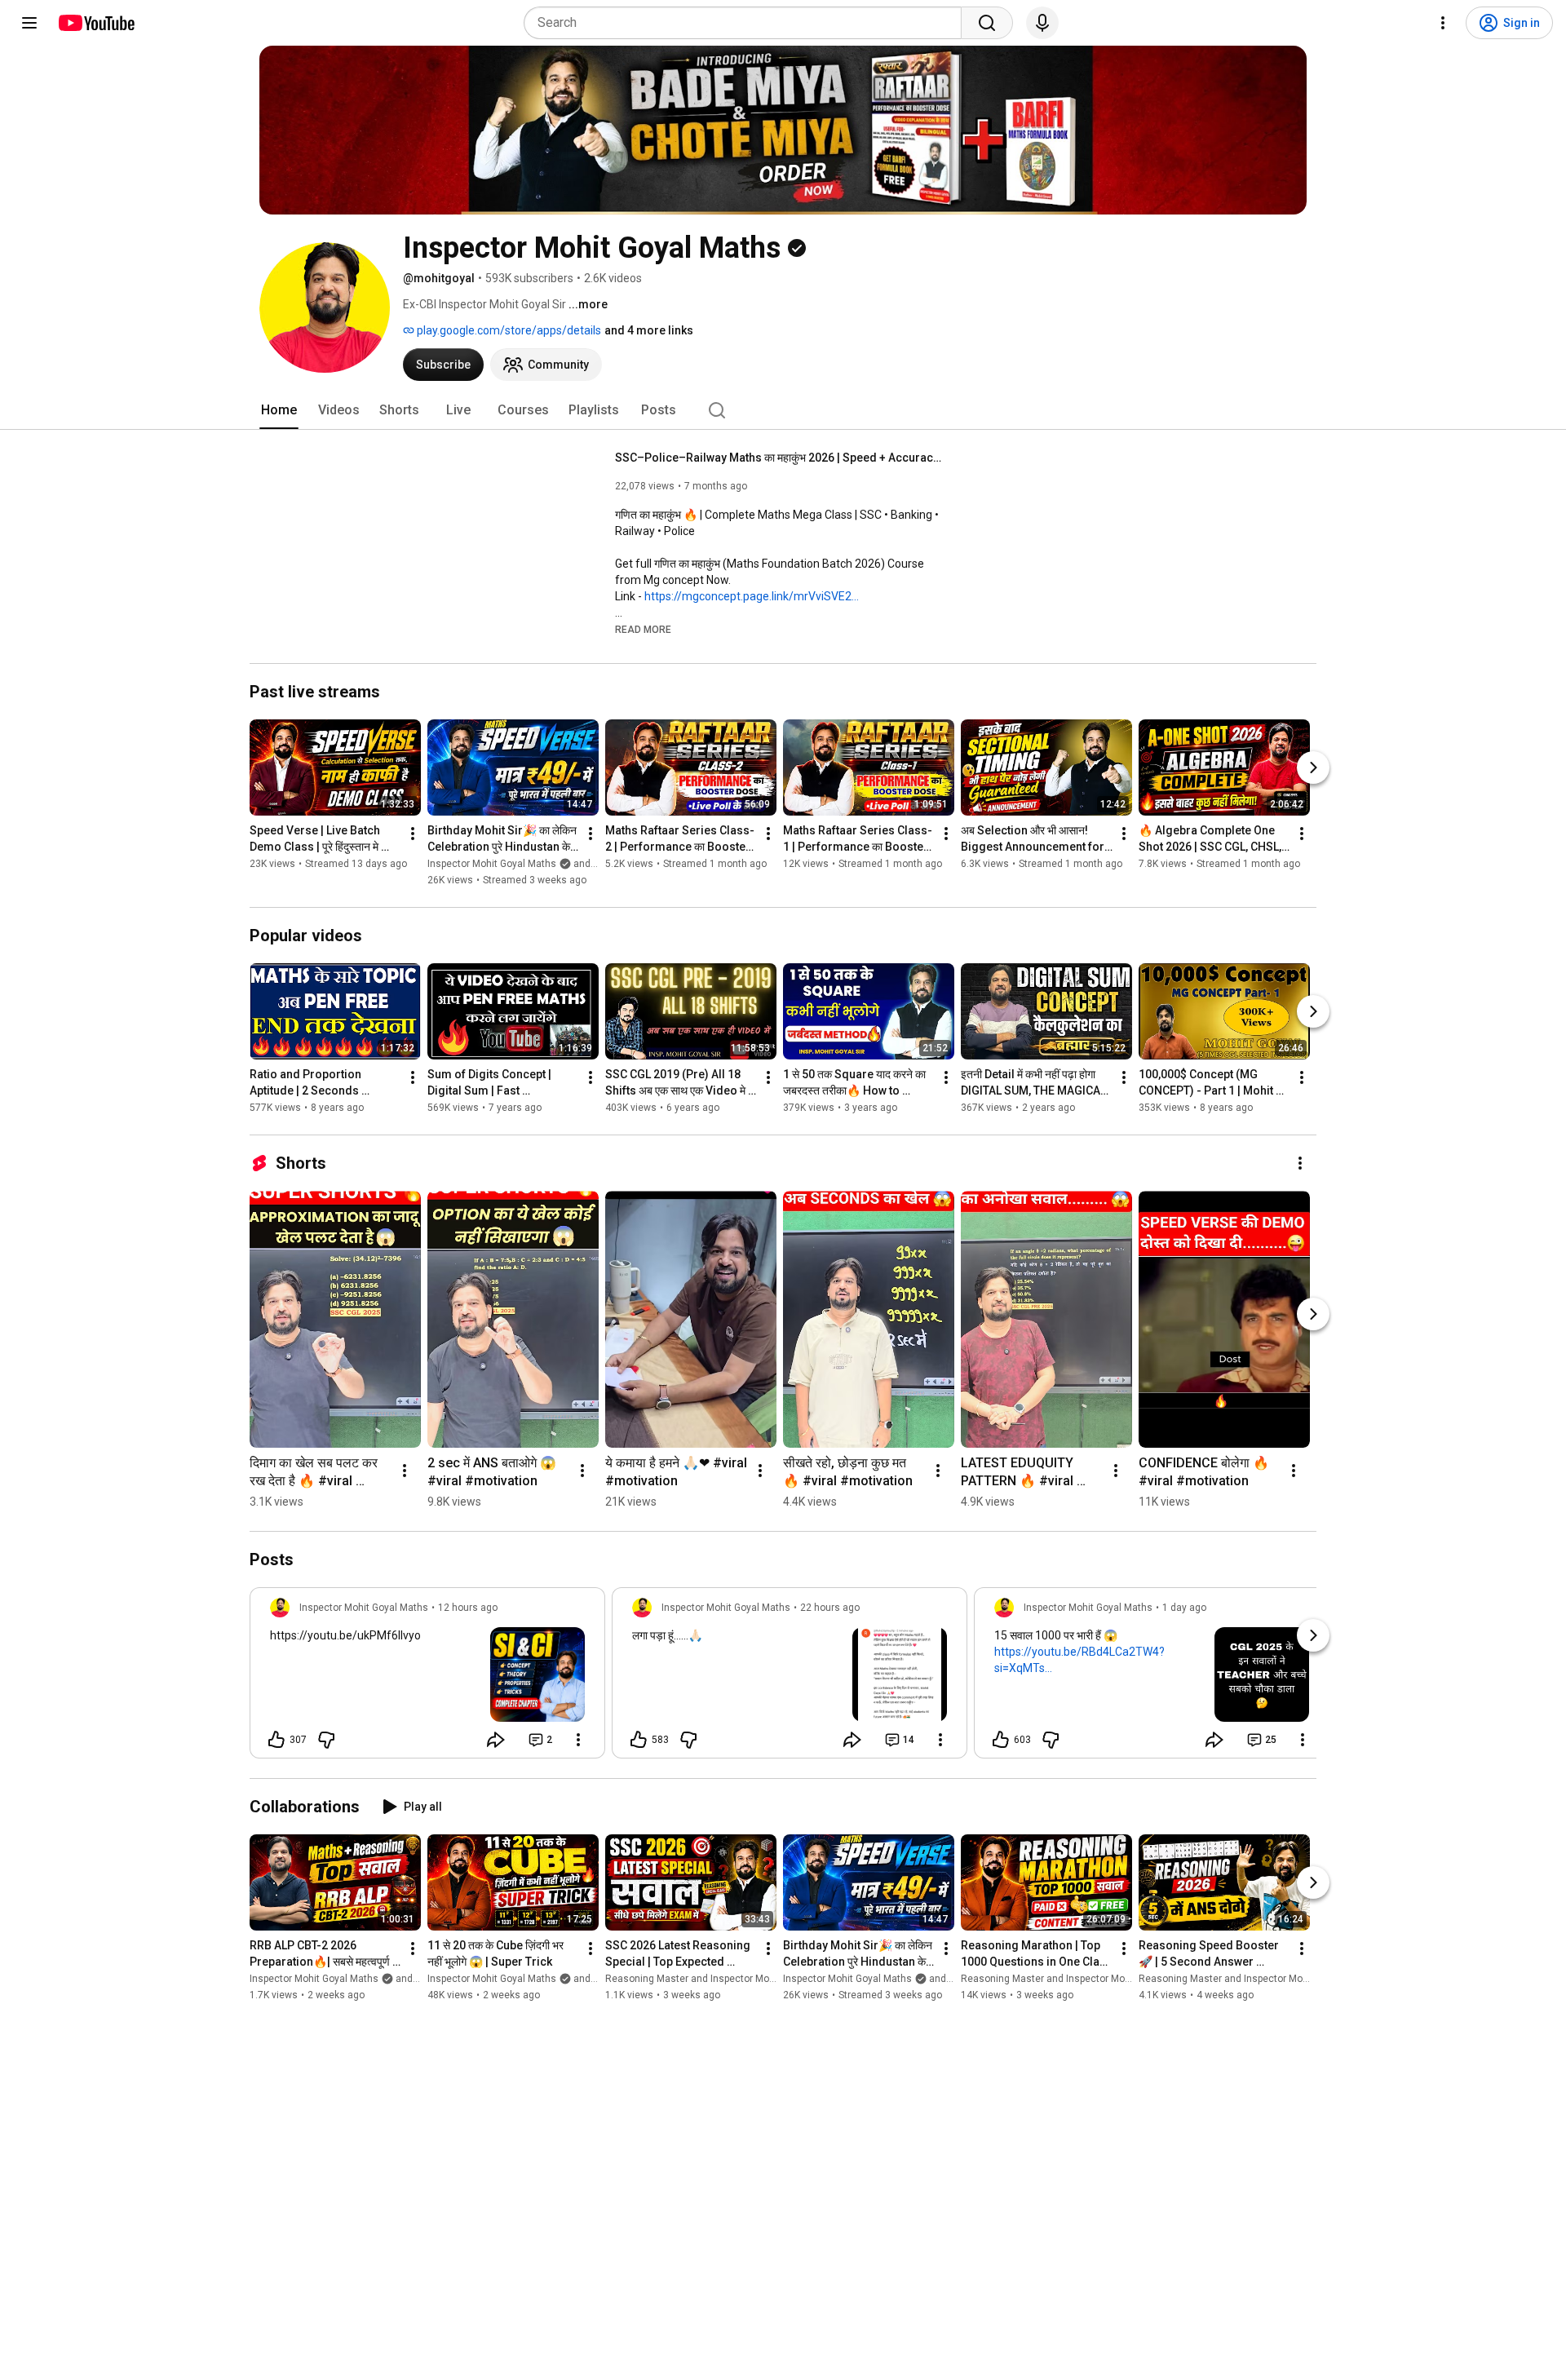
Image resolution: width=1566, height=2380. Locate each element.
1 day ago (1184, 1608)
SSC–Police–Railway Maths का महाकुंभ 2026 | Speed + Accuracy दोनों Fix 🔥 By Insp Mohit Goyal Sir (779, 458)
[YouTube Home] (96, 23)
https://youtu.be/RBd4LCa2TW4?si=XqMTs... (1079, 1660)
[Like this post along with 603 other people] (1001, 1740)
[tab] (279, 410)
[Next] (1313, 768)
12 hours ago (468, 1608)
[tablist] (783, 410)
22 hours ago (830, 1608)
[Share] (496, 1740)
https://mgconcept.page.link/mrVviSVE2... (752, 596)
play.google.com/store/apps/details (508, 330)
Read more (643, 630)
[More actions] (413, 834)
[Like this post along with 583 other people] (639, 1740)
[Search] (987, 23)
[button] (643, 629)
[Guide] (29, 23)
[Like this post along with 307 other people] (276, 1740)
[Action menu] (578, 1740)
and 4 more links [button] (649, 330)
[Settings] (1443, 23)
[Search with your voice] (1042, 23)
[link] (427, 1678)
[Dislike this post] (326, 1740)
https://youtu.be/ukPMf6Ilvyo (345, 1635)
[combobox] (748, 23)
